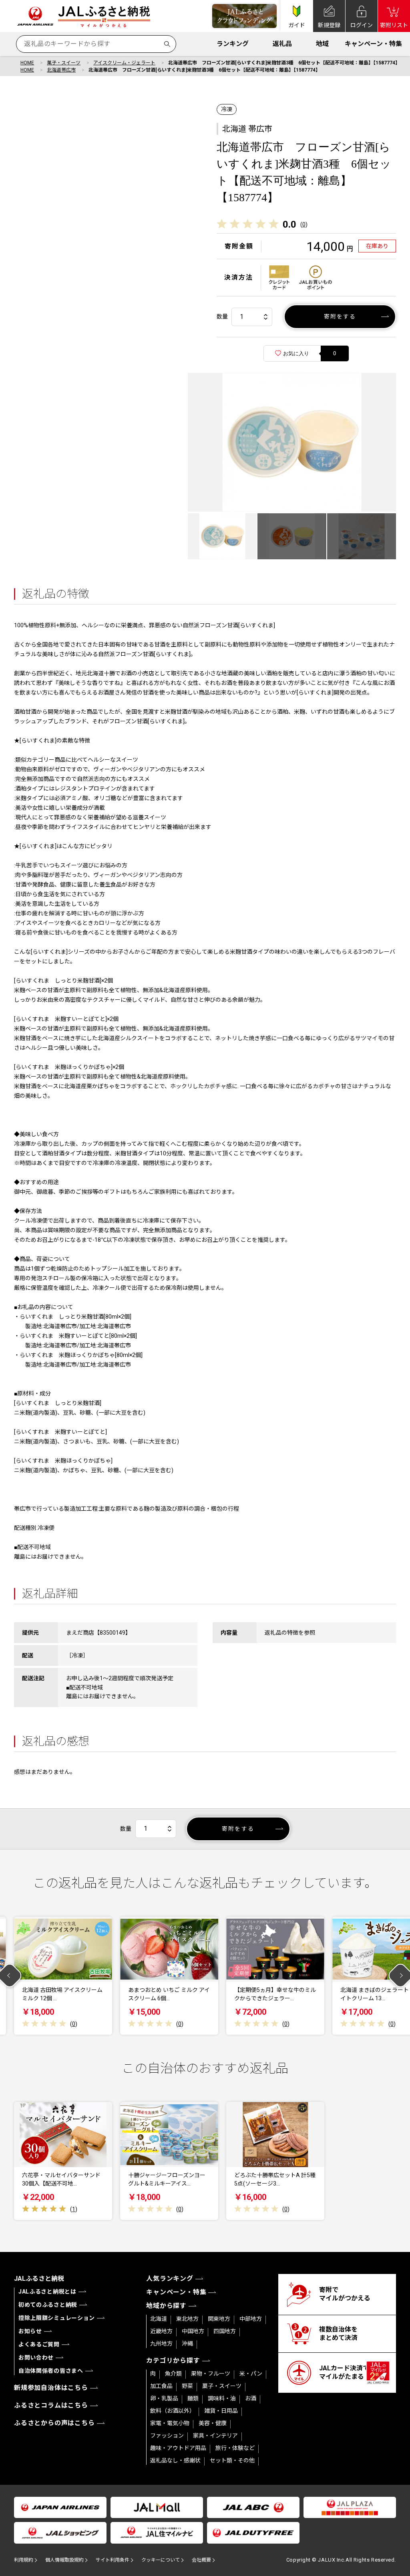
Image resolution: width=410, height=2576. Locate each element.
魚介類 (173, 2374)
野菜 (187, 2386)
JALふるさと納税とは (47, 2292)
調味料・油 (222, 2398)
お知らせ (30, 2331)
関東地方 (219, 2319)
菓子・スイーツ (64, 63)
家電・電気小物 (170, 2423)
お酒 (251, 2398)
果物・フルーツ (211, 2374)
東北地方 (187, 2319)
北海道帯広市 (61, 70)
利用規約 (24, 2560)
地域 (322, 44)
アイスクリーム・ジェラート (124, 63)
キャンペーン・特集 (373, 44)
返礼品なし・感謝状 (175, 2460)
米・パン (251, 2374)
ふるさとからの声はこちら (54, 2423)
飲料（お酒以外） (173, 2411)
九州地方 (161, 2344)
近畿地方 (161, 2331)
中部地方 (251, 2319)
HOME (27, 63)
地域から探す (166, 2306)
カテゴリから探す (173, 2361)
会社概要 (201, 2560)
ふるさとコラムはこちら (51, 2405)
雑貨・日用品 (221, 2411)
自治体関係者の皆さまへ (51, 2371)
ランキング (233, 44)
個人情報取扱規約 (64, 2560)
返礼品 (282, 44)
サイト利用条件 (113, 2560)
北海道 (159, 2319)
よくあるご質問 (39, 2344)
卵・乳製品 (164, 2398)
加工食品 (161, 2386)
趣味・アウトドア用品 (178, 2448)
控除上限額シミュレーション (57, 2318)
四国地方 (225, 2331)
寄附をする (340, 316)
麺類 (193, 2398)
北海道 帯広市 (247, 129)
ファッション (167, 2436)
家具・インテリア (215, 2436)
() (304, 224)
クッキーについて (161, 2560)
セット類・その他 (232, 2460)
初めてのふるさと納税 (48, 2305)
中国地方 (193, 2331)
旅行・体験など (235, 2448)
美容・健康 (213, 2423)
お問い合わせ (36, 2358)
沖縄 (187, 2344)
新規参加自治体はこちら (51, 2388)
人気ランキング (170, 2279)
